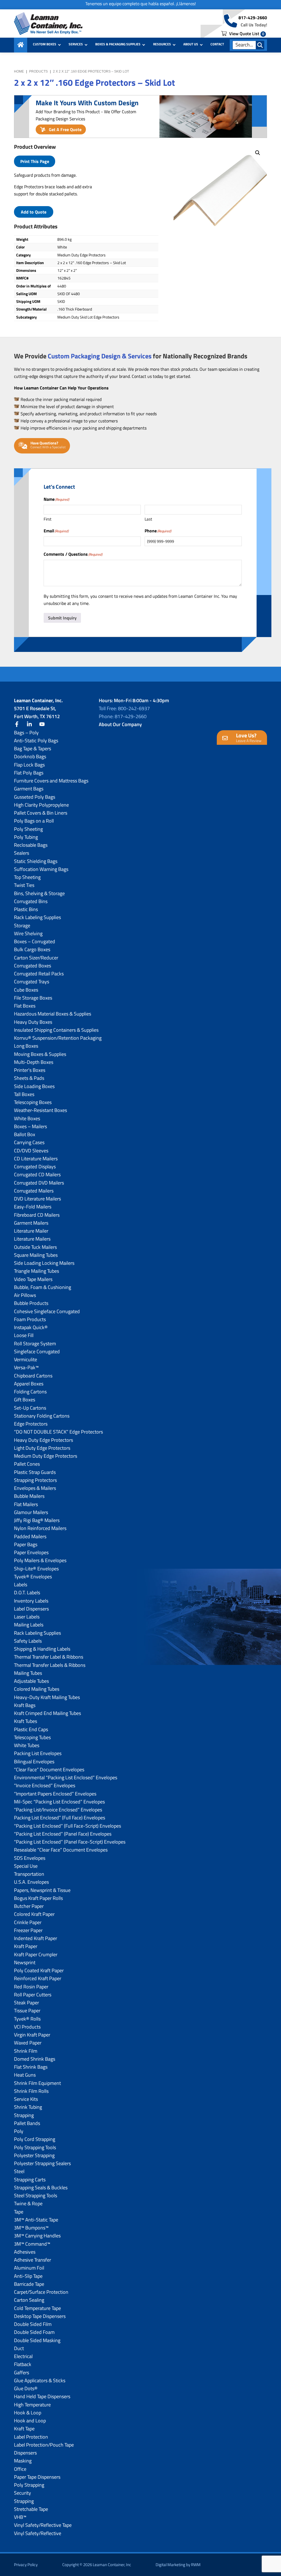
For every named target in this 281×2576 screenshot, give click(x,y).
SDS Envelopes (30, 1858)
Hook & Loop (28, 2413)
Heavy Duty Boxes (33, 1022)
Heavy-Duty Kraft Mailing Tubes (47, 1697)
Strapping (24, 2115)
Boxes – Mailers (30, 1126)
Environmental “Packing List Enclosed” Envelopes (66, 1777)
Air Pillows (25, 1295)
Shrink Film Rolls (31, 2091)
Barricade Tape (29, 2284)
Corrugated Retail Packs (39, 974)
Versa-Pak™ (26, 1367)
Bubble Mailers (29, 1496)
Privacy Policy (26, 2565)
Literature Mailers (32, 1239)
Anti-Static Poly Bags (36, 741)
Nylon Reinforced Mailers (40, 1528)
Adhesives (25, 2252)
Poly (19, 2131)
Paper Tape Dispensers (37, 2477)
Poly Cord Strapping (35, 2139)
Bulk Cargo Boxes (32, 949)
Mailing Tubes (28, 1673)
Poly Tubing (26, 837)
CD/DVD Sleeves (31, 1151)
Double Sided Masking (37, 2340)
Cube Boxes (26, 990)
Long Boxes (26, 1046)
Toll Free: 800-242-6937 (124, 708)
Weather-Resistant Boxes (40, 1110)
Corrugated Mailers (34, 1191)
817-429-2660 (253, 18)
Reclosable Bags (31, 845)
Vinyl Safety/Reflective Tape (43, 2525)
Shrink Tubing (28, 2107)
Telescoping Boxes (33, 1102)
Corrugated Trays (32, 982)
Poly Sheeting (28, 829)
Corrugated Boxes (33, 966)
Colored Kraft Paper (34, 1914)
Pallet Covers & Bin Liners (41, 813)
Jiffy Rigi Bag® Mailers (37, 1520)
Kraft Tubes (26, 1721)
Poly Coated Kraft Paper (39, 1970)
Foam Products (30, 1319)
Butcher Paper (29, 1906)
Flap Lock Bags (29, 765)
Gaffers (22, 2372)
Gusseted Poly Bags (35, 797)
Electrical (23, 2356)
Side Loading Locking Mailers (44, 1263)
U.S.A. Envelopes (31, 1882)
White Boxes (27, 1118)
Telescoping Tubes (32, 1737)
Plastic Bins (26, 909)
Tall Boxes (24, 1094)
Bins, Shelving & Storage (39, 893)
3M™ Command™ (32, 2244)
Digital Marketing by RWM (178, 2565)
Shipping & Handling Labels (42, 1649)
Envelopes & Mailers (35, 1488)
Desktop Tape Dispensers (40, 2316)
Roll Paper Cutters (33, 1995)
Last (148, 519)
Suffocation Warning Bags (41, 869)
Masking (23, 2461)
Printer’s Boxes (30, 1070)
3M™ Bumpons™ (31, 2228)
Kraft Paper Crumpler (36, 1954)
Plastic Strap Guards (35, 1472)
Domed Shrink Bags (35, 2059)
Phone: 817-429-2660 (123, 716)
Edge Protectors (31, 1424)
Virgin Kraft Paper (32, 2035)
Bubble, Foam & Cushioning (43, 1287)
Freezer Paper (28, 1930)
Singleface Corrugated (37, 1351)
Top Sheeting (27, 877)
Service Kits (26, 2099)
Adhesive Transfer (33, 2260)
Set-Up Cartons (30, 1408)
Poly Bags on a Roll (34, 821)
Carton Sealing (29, 2300)
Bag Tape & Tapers (33, 749)
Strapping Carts (30, 2180)
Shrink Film (26, 2051)
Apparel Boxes (29, 1384)
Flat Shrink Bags (31, 2067)
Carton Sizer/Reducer (36, 958)
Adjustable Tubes (31, 1681)
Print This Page (35, 161)
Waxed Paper (28, 2043)
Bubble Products (31, 1303)
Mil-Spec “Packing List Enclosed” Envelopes (59, 1802)
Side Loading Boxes (34, 1086)
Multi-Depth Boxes (34, 1062)
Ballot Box (25, 1134)
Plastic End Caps (31, 1729)
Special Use (26, 1866)
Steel (19, 2171)
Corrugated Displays (35, 1167)
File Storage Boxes (33, 998)
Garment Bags (29, 789)
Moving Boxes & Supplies (40, 1054)
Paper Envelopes (31, 1552)
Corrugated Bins (31, 901)
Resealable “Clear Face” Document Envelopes (61, 1850)
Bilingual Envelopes (34, 1762)
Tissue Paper (27, 2011)
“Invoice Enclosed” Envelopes (45, 1785)
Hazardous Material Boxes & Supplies (53, 1014)
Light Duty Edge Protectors (42, 1448)
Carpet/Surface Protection (41, 2292)
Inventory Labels (31, 1601)
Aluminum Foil (29, 2268)
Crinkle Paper (28, 1922)
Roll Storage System (35, 1344)
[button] (258, 153)
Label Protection (31, 2437)
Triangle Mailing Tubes (36, 1271)
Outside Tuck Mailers (35, 1247)
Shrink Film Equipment (37, 2083)
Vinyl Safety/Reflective (38, 2533)
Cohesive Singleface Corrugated (47, 1311)
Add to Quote (34, 212)
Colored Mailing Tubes (37, 1689)
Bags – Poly (26, 733)
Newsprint (25, 1962)
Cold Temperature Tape (37, 2308)
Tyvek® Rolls (27, 2019)
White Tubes (27, 1745)
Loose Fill (24, 1335)
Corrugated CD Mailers (37, 1174)
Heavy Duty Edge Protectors (43, 1440)
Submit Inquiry (62, 618)
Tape (19, 2212)
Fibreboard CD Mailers (37, 1215)
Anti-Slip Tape (28, 2276)
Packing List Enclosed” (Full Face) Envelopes (60, 1818)
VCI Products (27, 2027)
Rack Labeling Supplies (37, 917)
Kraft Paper (26, 1946)
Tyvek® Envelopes (33, 1577)
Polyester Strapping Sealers (42, 2163)
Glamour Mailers (31, 1512)
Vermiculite (26, 1359)
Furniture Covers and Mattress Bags (51, 781)
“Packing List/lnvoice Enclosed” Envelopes (58, 1810)
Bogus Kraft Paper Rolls (38, 1898)
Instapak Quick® (31, 1327)
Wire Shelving (28, 933)
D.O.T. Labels (27, 1593)
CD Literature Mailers (36, 1159)
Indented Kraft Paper (36, 1938)
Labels (21, 1585)
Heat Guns (25, 2075)
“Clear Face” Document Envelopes (49, 1770)
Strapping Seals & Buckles (41, 2188)
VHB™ (20, 2517)
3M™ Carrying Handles (37, 2236)
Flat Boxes (25, 1006)
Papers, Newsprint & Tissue (42, 1890)
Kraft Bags (25, 1705)
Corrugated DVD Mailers (39, 1183)
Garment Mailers (31, 1223)
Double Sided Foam (34, 2332)
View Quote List (246, 34)
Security (23, 2493)
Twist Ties (24, 885)
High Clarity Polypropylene (41, 805)
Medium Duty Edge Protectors (46, 1456)
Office (20, 2469)
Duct (19, 2348)
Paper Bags (26, 1544)
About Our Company (120, 724)
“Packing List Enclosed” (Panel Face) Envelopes (63, 1834)
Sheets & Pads (29, 1078)
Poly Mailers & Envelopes (40, 1560)
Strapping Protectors (35, 1480)
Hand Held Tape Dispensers (42, 2396)
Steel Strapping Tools (36, 2195)
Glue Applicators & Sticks (40, 2380)
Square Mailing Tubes (36, 1255)
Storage (22, 925)
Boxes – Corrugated (35, 941)
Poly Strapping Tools (35, 2147)
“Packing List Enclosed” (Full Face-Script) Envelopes (68, 1826)
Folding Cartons (30, 1392)
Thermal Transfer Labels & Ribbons (50, 1665)
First (47, 519)
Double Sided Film (33, 2324)
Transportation (29, 1874)
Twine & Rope (28, 2203)
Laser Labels (27, 1617)
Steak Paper (26, 2003)
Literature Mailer (31, 1231)
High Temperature (32, 2405)
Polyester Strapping (34, 2155)
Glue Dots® (26, 2388)
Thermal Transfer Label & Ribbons (49, 1657)
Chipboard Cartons (33, 1376)
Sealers (22, 853)
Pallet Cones (27, 1464)
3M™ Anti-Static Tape (36, 2220)
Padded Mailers (30, 1536)
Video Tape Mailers (33, 1279)
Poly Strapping (29, 2485)
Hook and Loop (30, 2421)
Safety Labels (28, 1641)
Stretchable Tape (31, 2509)
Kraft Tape (24, 2429)
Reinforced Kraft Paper (38, 1978)
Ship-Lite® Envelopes (36, 1569)
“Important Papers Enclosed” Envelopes (55, 1794)
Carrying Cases (29, 1142)
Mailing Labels (29, 1625)
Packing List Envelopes (38, 1753)
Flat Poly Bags (29, 773)
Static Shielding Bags (36, 861)
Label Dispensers (31, 1609)
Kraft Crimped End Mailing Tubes (47, 1713)
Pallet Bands (27, 2123)
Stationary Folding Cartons (42, 1416)
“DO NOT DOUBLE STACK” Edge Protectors (58, 1432)
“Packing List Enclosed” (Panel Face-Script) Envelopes (70, 1842)
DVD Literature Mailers (37, 1199)
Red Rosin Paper (31, 1987)
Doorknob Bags (30, 756)
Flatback (23, 2364)
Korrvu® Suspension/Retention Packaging (58, 1038)
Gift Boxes (25, 1400)
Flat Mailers (26, 1504)
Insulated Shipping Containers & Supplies (56, 1030)
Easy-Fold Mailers (33, 1207)
